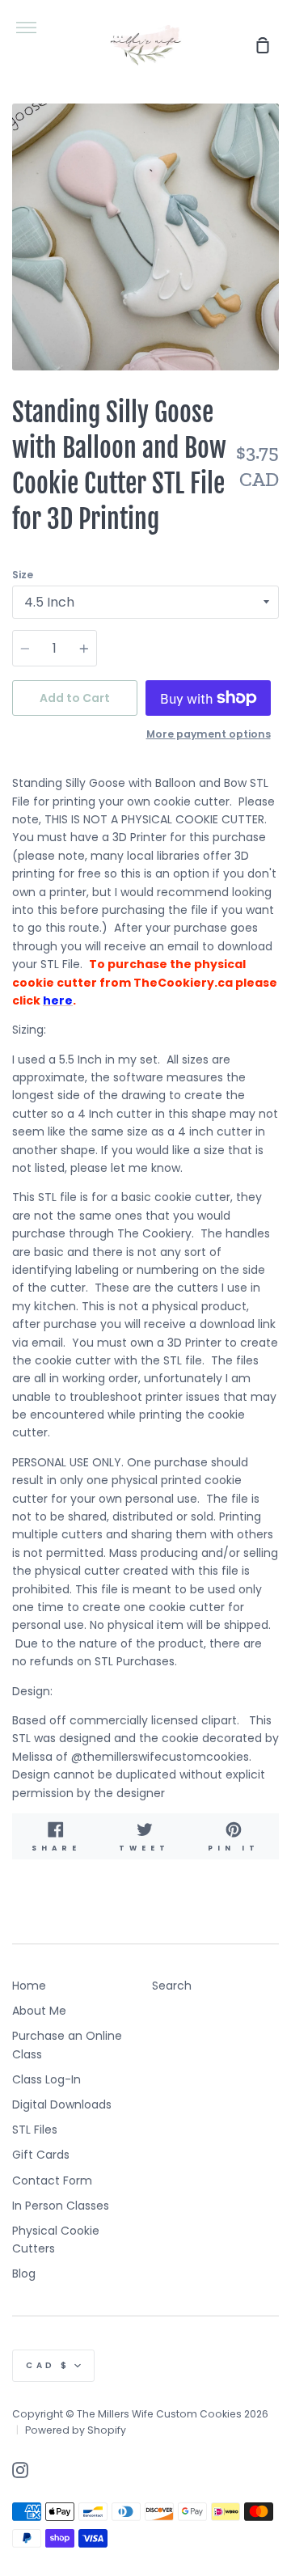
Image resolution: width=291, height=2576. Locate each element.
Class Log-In (46, 2079)
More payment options (209, 734)
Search (172, 1986)
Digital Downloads (62, 2104)
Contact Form (52, 2181)
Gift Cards (41, 2155)
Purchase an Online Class (67, 2045)
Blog (24, 2274)
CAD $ (48, 2365)
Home (29, 1986)
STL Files (35, 2130)
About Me (39, 2011)
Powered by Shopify (76, 2430)
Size (23, 575)
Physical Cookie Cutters (56, 2240)
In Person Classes (61, 2206)
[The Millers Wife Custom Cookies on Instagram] (20, 2470)
